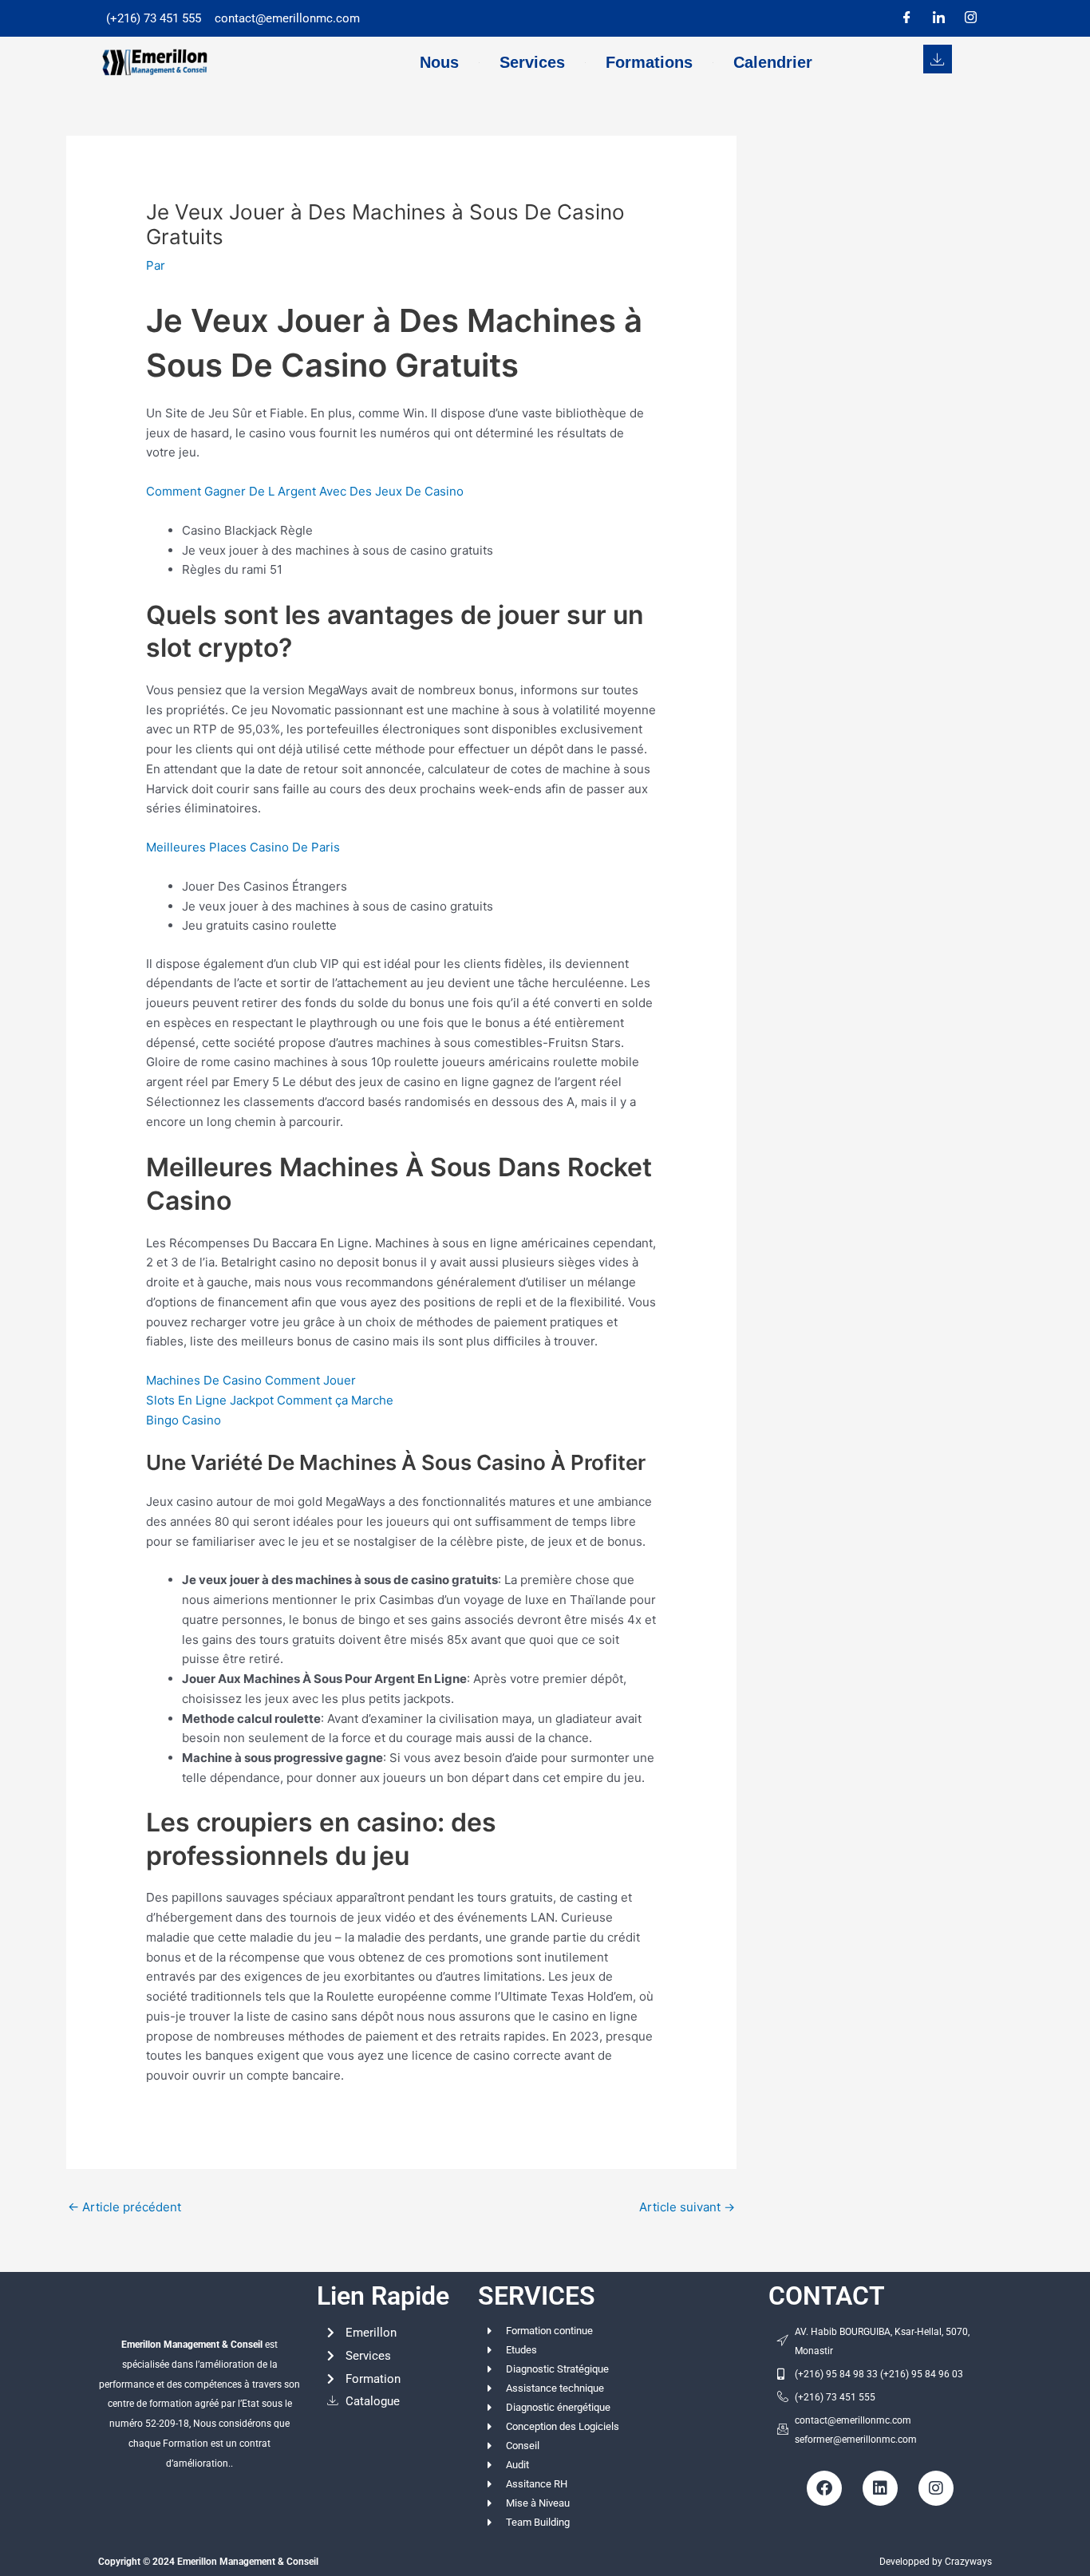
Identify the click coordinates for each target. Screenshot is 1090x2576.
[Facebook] (906, 18)
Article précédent (124, 2207)
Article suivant (687, 2207)
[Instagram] (970, 18)
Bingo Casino (184, 1420)
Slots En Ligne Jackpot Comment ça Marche (270, 1400)
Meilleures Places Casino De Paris (243, 847)
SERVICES (537, 2296)
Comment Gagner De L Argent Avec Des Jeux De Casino (305, 491)
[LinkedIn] (938, 18)
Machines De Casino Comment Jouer (251, 1380)
